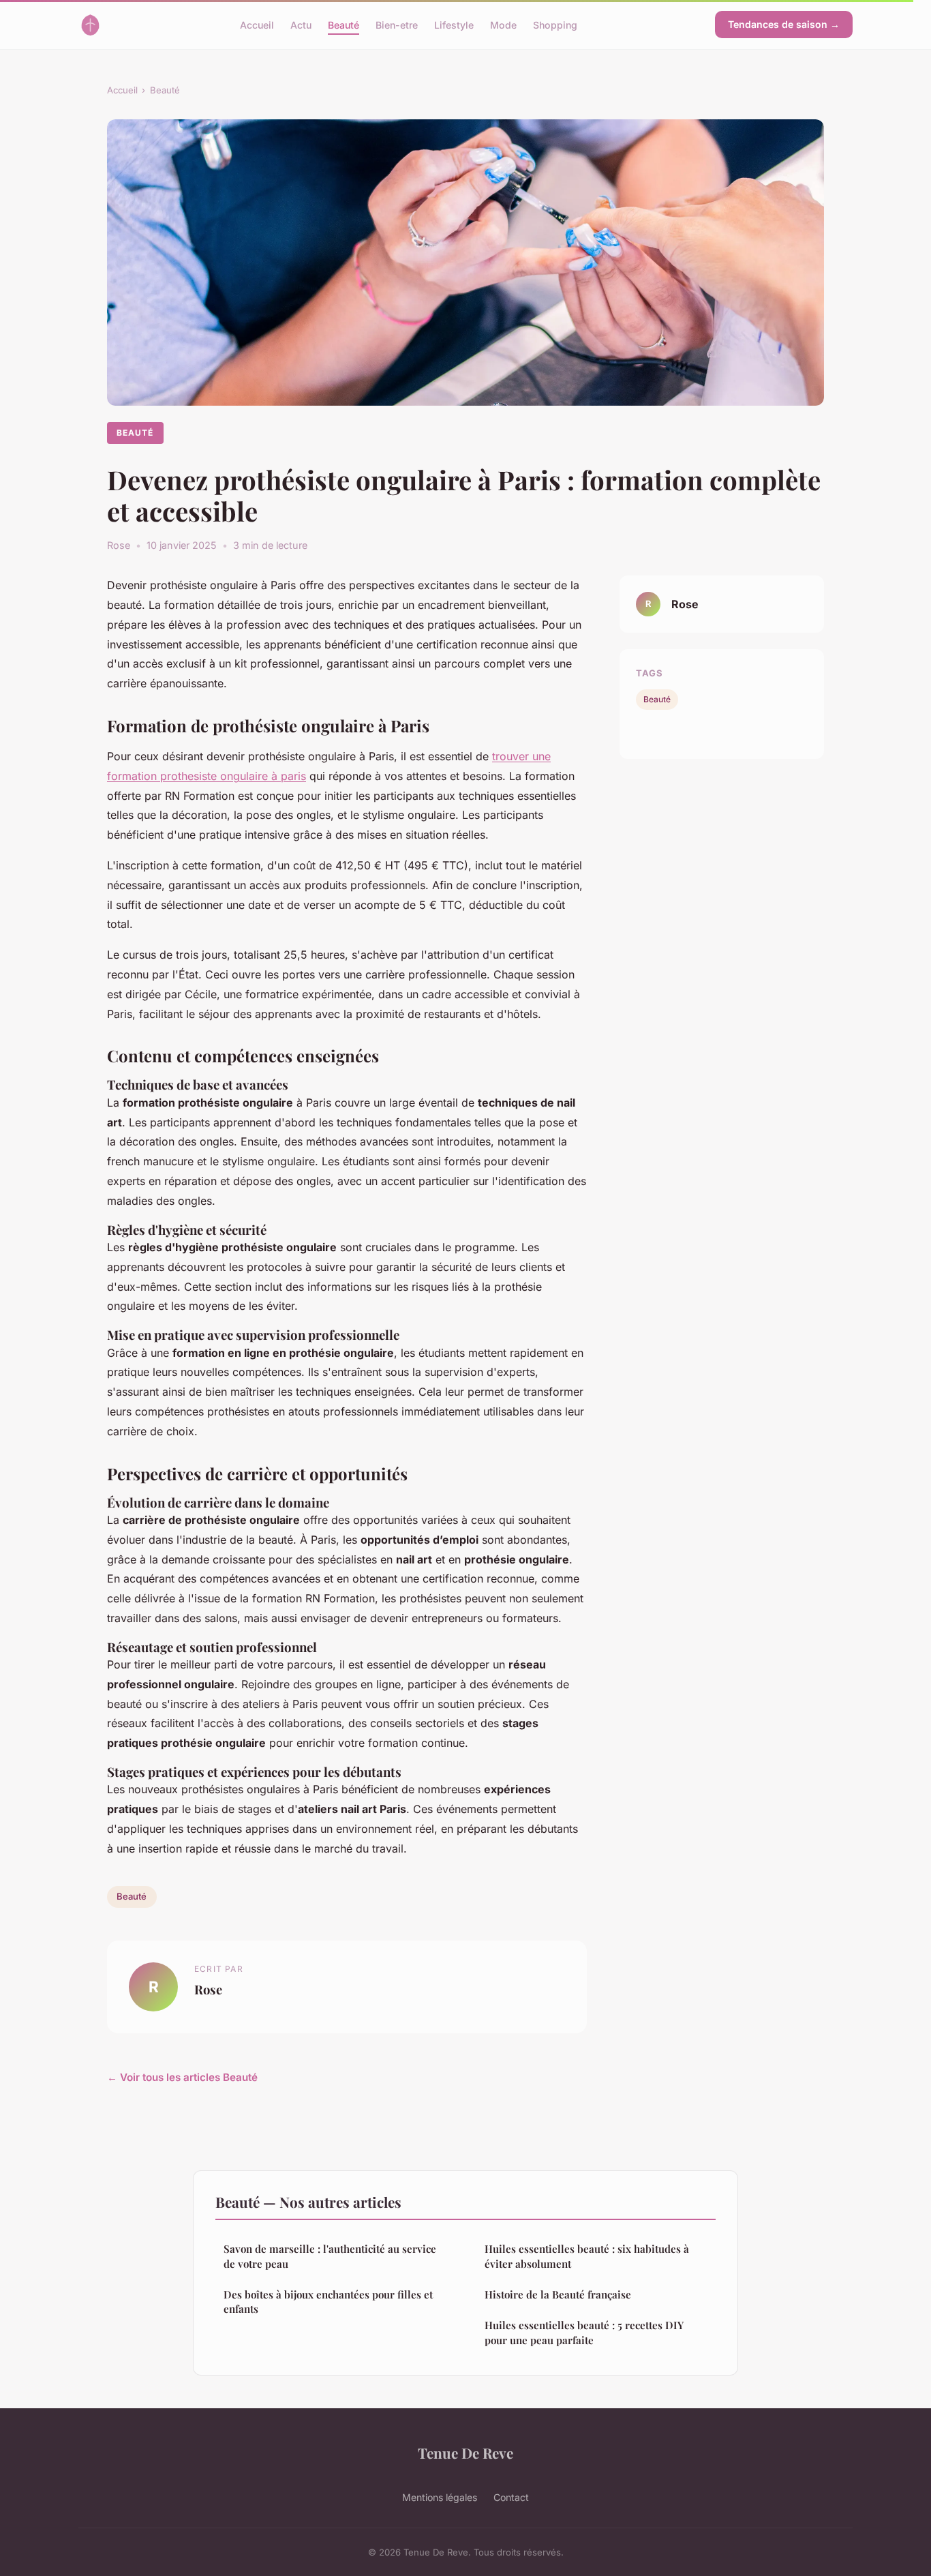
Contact (511, 2497)
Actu (301, 24)
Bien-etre (397, 24)
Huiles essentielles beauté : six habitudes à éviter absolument (587, 2256)
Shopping (555, 24)
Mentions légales (440, 2497)
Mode (503, 24)
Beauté (344, 24)
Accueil (257, 24)
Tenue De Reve (465, 2453)
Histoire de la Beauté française (558, 2294)
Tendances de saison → (784, 24)
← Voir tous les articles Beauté (182, 2077)
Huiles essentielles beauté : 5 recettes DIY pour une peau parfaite (584, 2332)
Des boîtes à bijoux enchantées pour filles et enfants (328, 2302)
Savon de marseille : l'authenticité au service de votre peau (330, 2256)
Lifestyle (454, 24)
